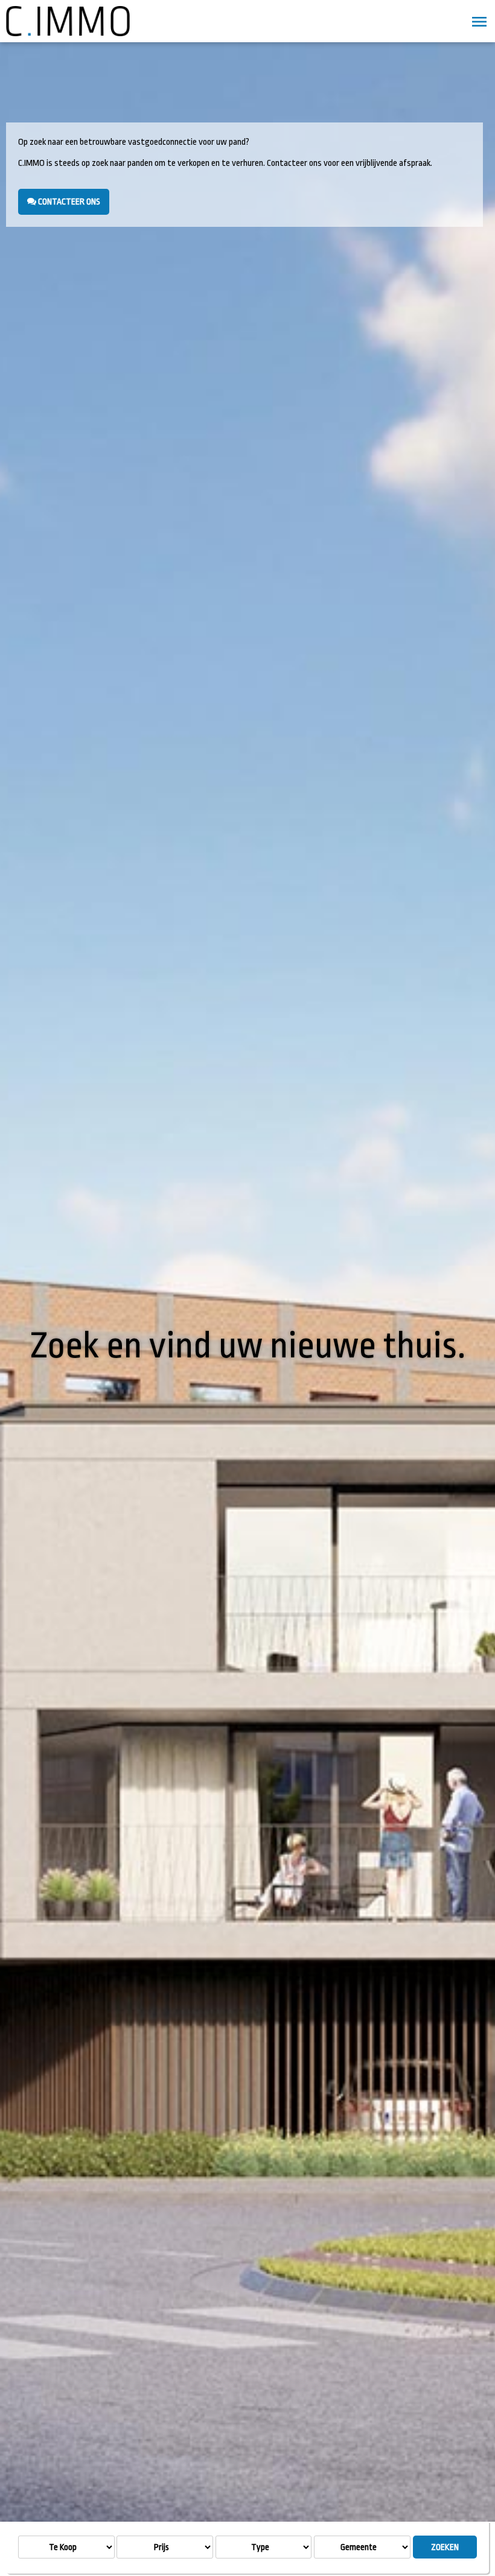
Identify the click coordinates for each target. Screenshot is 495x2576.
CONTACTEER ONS (68, 201)
